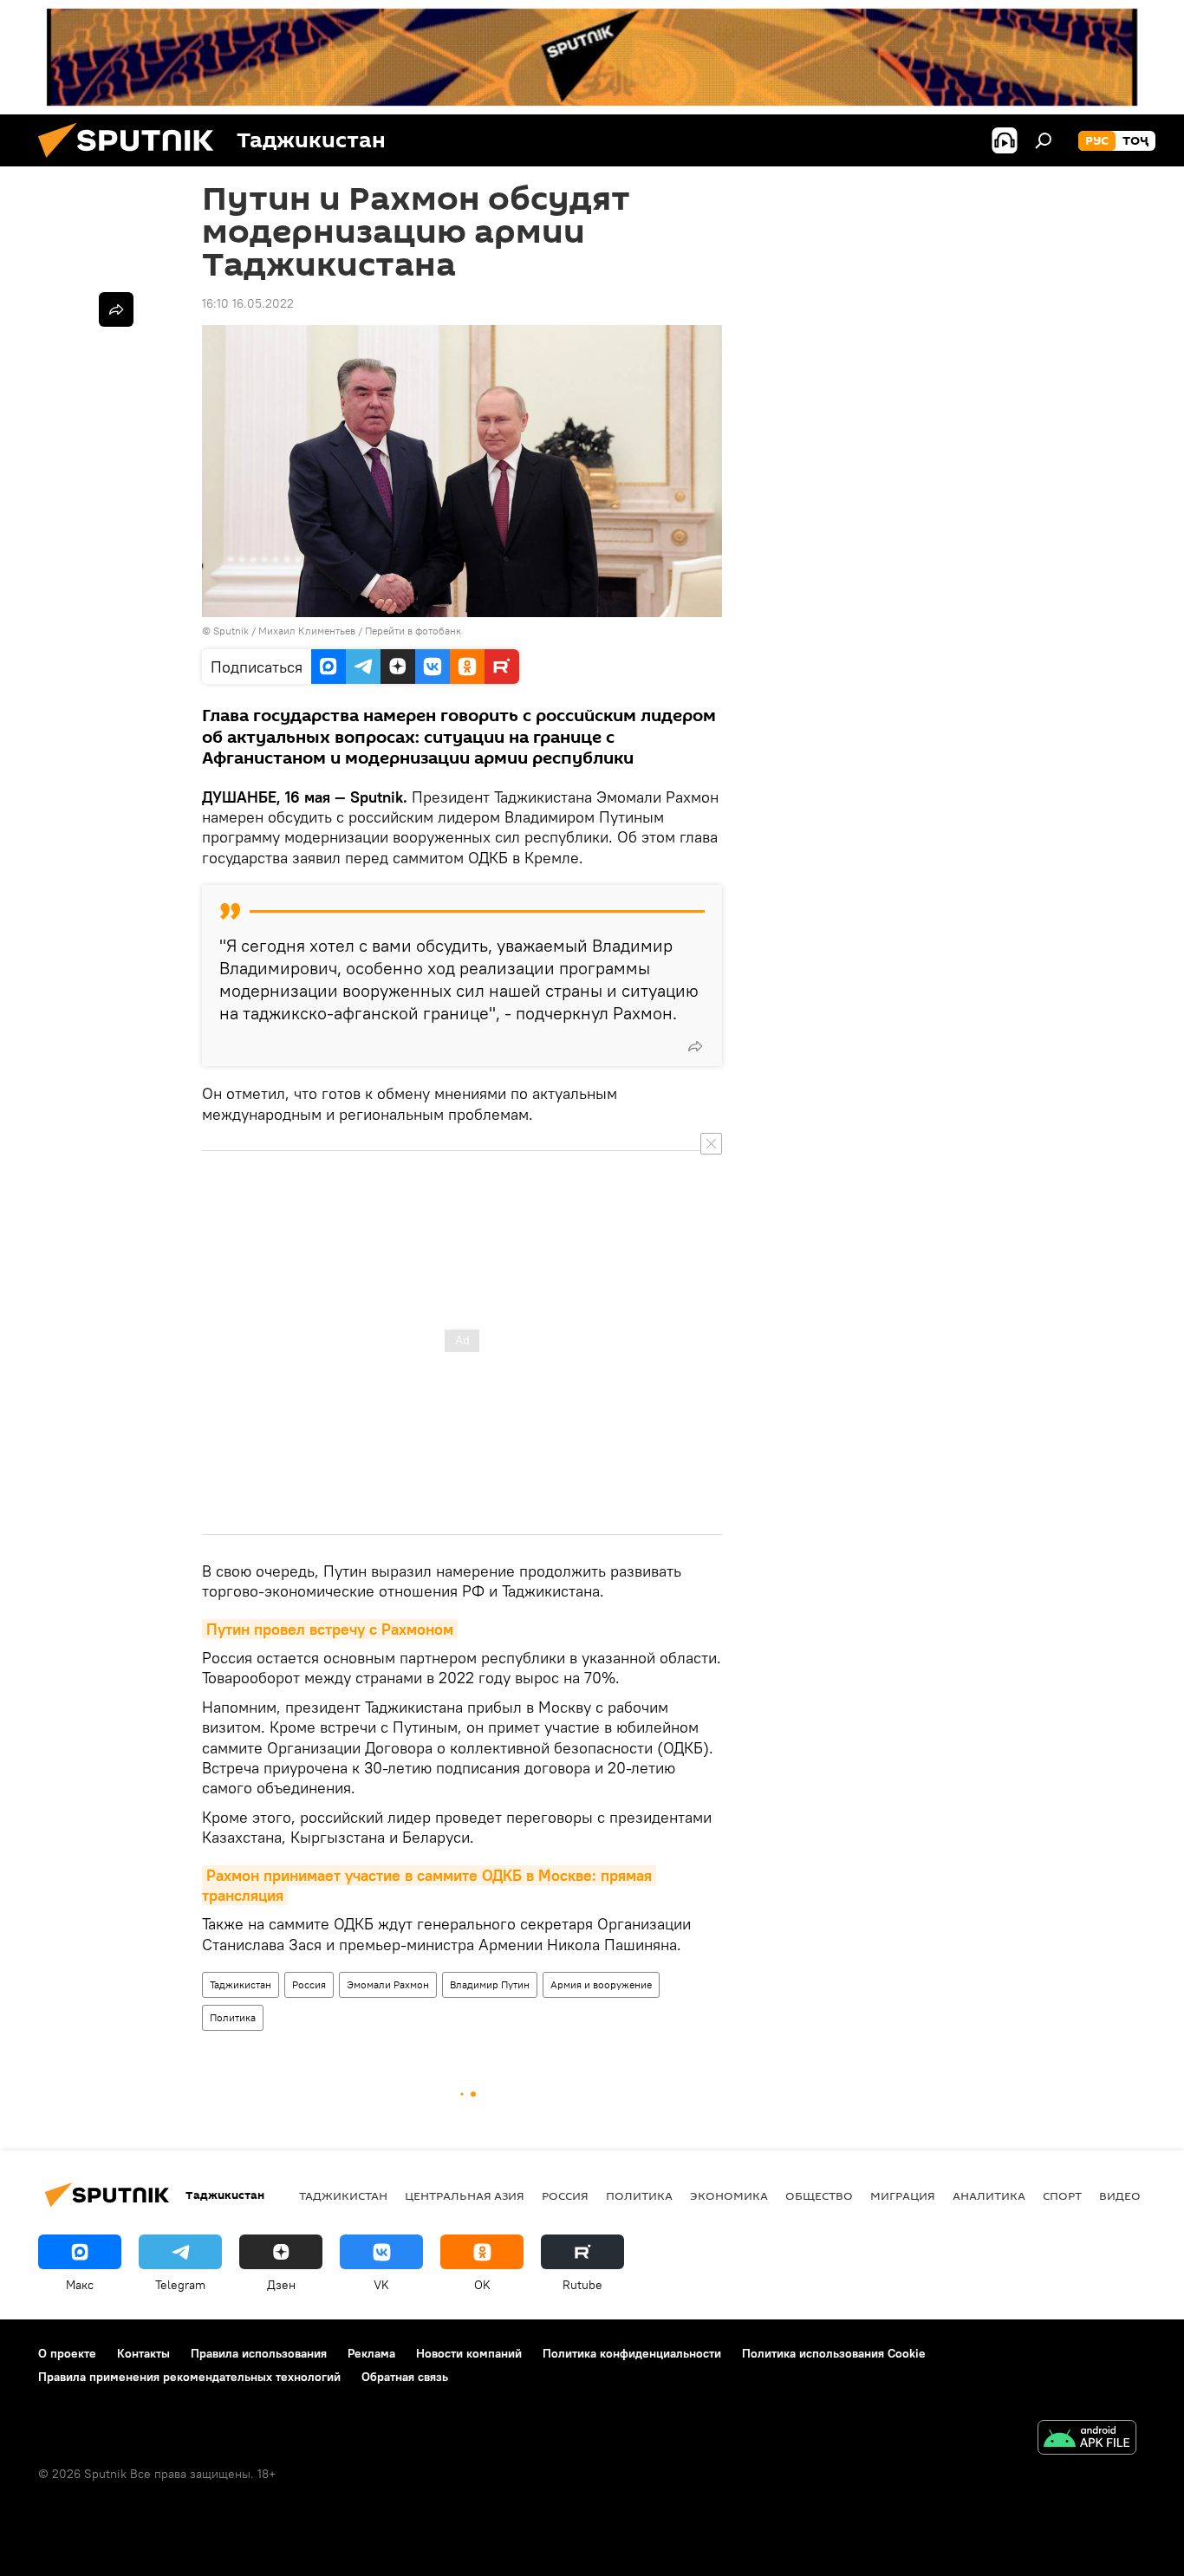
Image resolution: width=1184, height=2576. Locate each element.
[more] (695, 1046)
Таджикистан (241, 1984)
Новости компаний (469, 2353)
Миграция (903, 2195)
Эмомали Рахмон (388, 1984)
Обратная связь (405, 2377)
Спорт (1062, 2195)
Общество (819, 2195)
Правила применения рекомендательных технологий (189, 2377)
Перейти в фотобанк (413, 631)
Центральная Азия (465, 2195)
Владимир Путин (490, 1984)
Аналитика (989, 2195)
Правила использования (259, 2353)
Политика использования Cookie (834, 2353)
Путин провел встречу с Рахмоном (330, 1629)
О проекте (67, 2353)
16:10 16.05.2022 (248, 303)
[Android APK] (1087, 2439)
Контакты (143, 2353)
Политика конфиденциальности (632, 2353)
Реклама (371, 2353)
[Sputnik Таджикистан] (133, 162)
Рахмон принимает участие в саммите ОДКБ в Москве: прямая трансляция (429, 1885)
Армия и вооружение (601, 1984)
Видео (1120, 2195)
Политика (233, 2017)
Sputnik (232, 631)
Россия (309, 1984)
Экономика (729, 2195)
